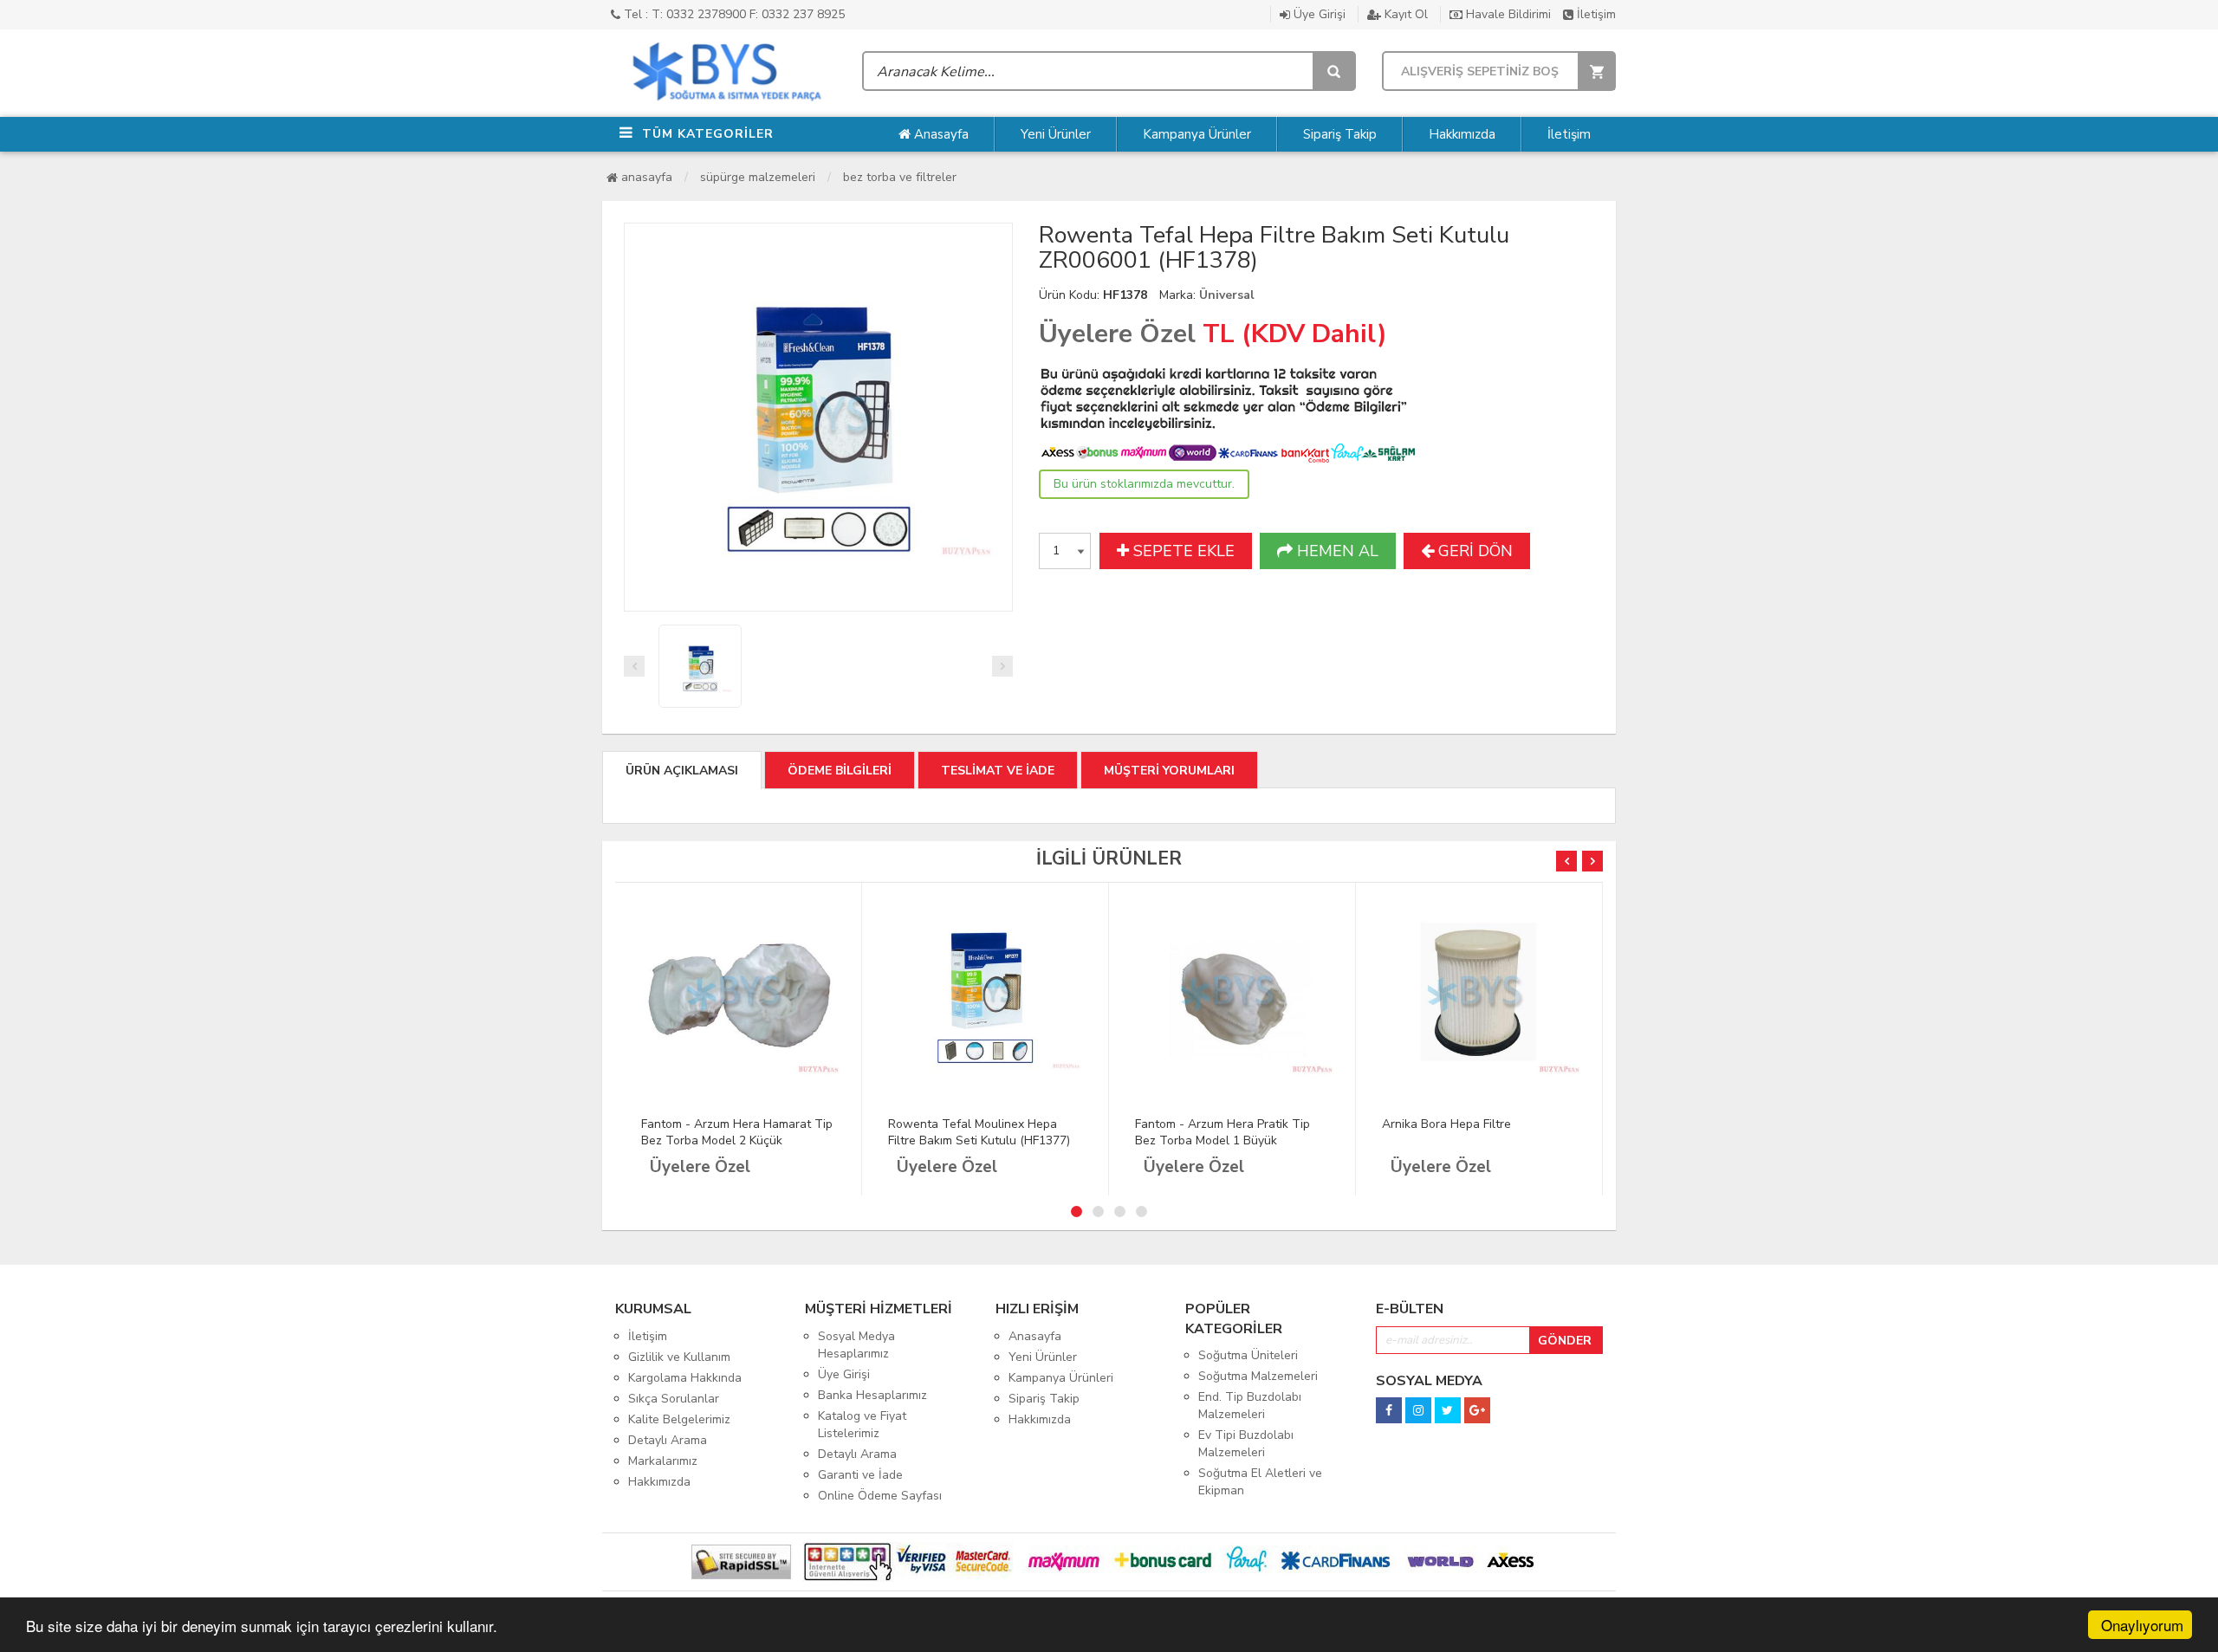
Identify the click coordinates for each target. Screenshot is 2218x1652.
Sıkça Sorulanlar (674, 1399)
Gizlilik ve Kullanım (679, 1357)
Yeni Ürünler (1056, 134)
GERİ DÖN (1473, 551)
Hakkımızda (1462, 134)
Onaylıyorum (2142, 1625)
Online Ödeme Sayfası (880, 1496)
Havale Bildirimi (1507, 14)
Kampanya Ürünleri (1061, 1378)
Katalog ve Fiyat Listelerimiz (862, 1425)
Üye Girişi (1318, 14)
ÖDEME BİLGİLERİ (840, 771)
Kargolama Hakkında (685, 1378)
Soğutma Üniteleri (1248, 1355)
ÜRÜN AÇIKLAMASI (682, 771)
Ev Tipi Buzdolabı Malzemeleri (1246, 1444)
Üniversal (1227, 295)
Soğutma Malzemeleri (1258, 1376)
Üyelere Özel (1117, 334)
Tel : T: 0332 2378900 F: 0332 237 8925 (733, 14)
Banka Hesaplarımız (872, 1395)
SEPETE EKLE (1182, 551)
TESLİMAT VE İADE (998, 771)
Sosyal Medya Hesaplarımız (856, 1345)
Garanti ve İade (860, 1475)
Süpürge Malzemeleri (758, 177)
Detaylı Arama (668, 1440)
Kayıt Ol (1404, 14)
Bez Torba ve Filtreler (900, 177)
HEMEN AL (1336, 551)
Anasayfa (940, 134)
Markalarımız (663, 1461)
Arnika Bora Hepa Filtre (1446, 1124)
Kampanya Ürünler (1197, 134)
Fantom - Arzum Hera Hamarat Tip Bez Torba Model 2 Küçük (737, 1132)
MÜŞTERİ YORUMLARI (1169, 771)
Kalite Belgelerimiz (679, 1419)
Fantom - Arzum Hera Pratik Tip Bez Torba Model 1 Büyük (1222, 1132)
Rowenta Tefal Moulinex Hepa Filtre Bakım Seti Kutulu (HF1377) (979, 1132)
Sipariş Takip (1340, 134)
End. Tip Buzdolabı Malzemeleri (1250, 1406)
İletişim (1595, 14)
